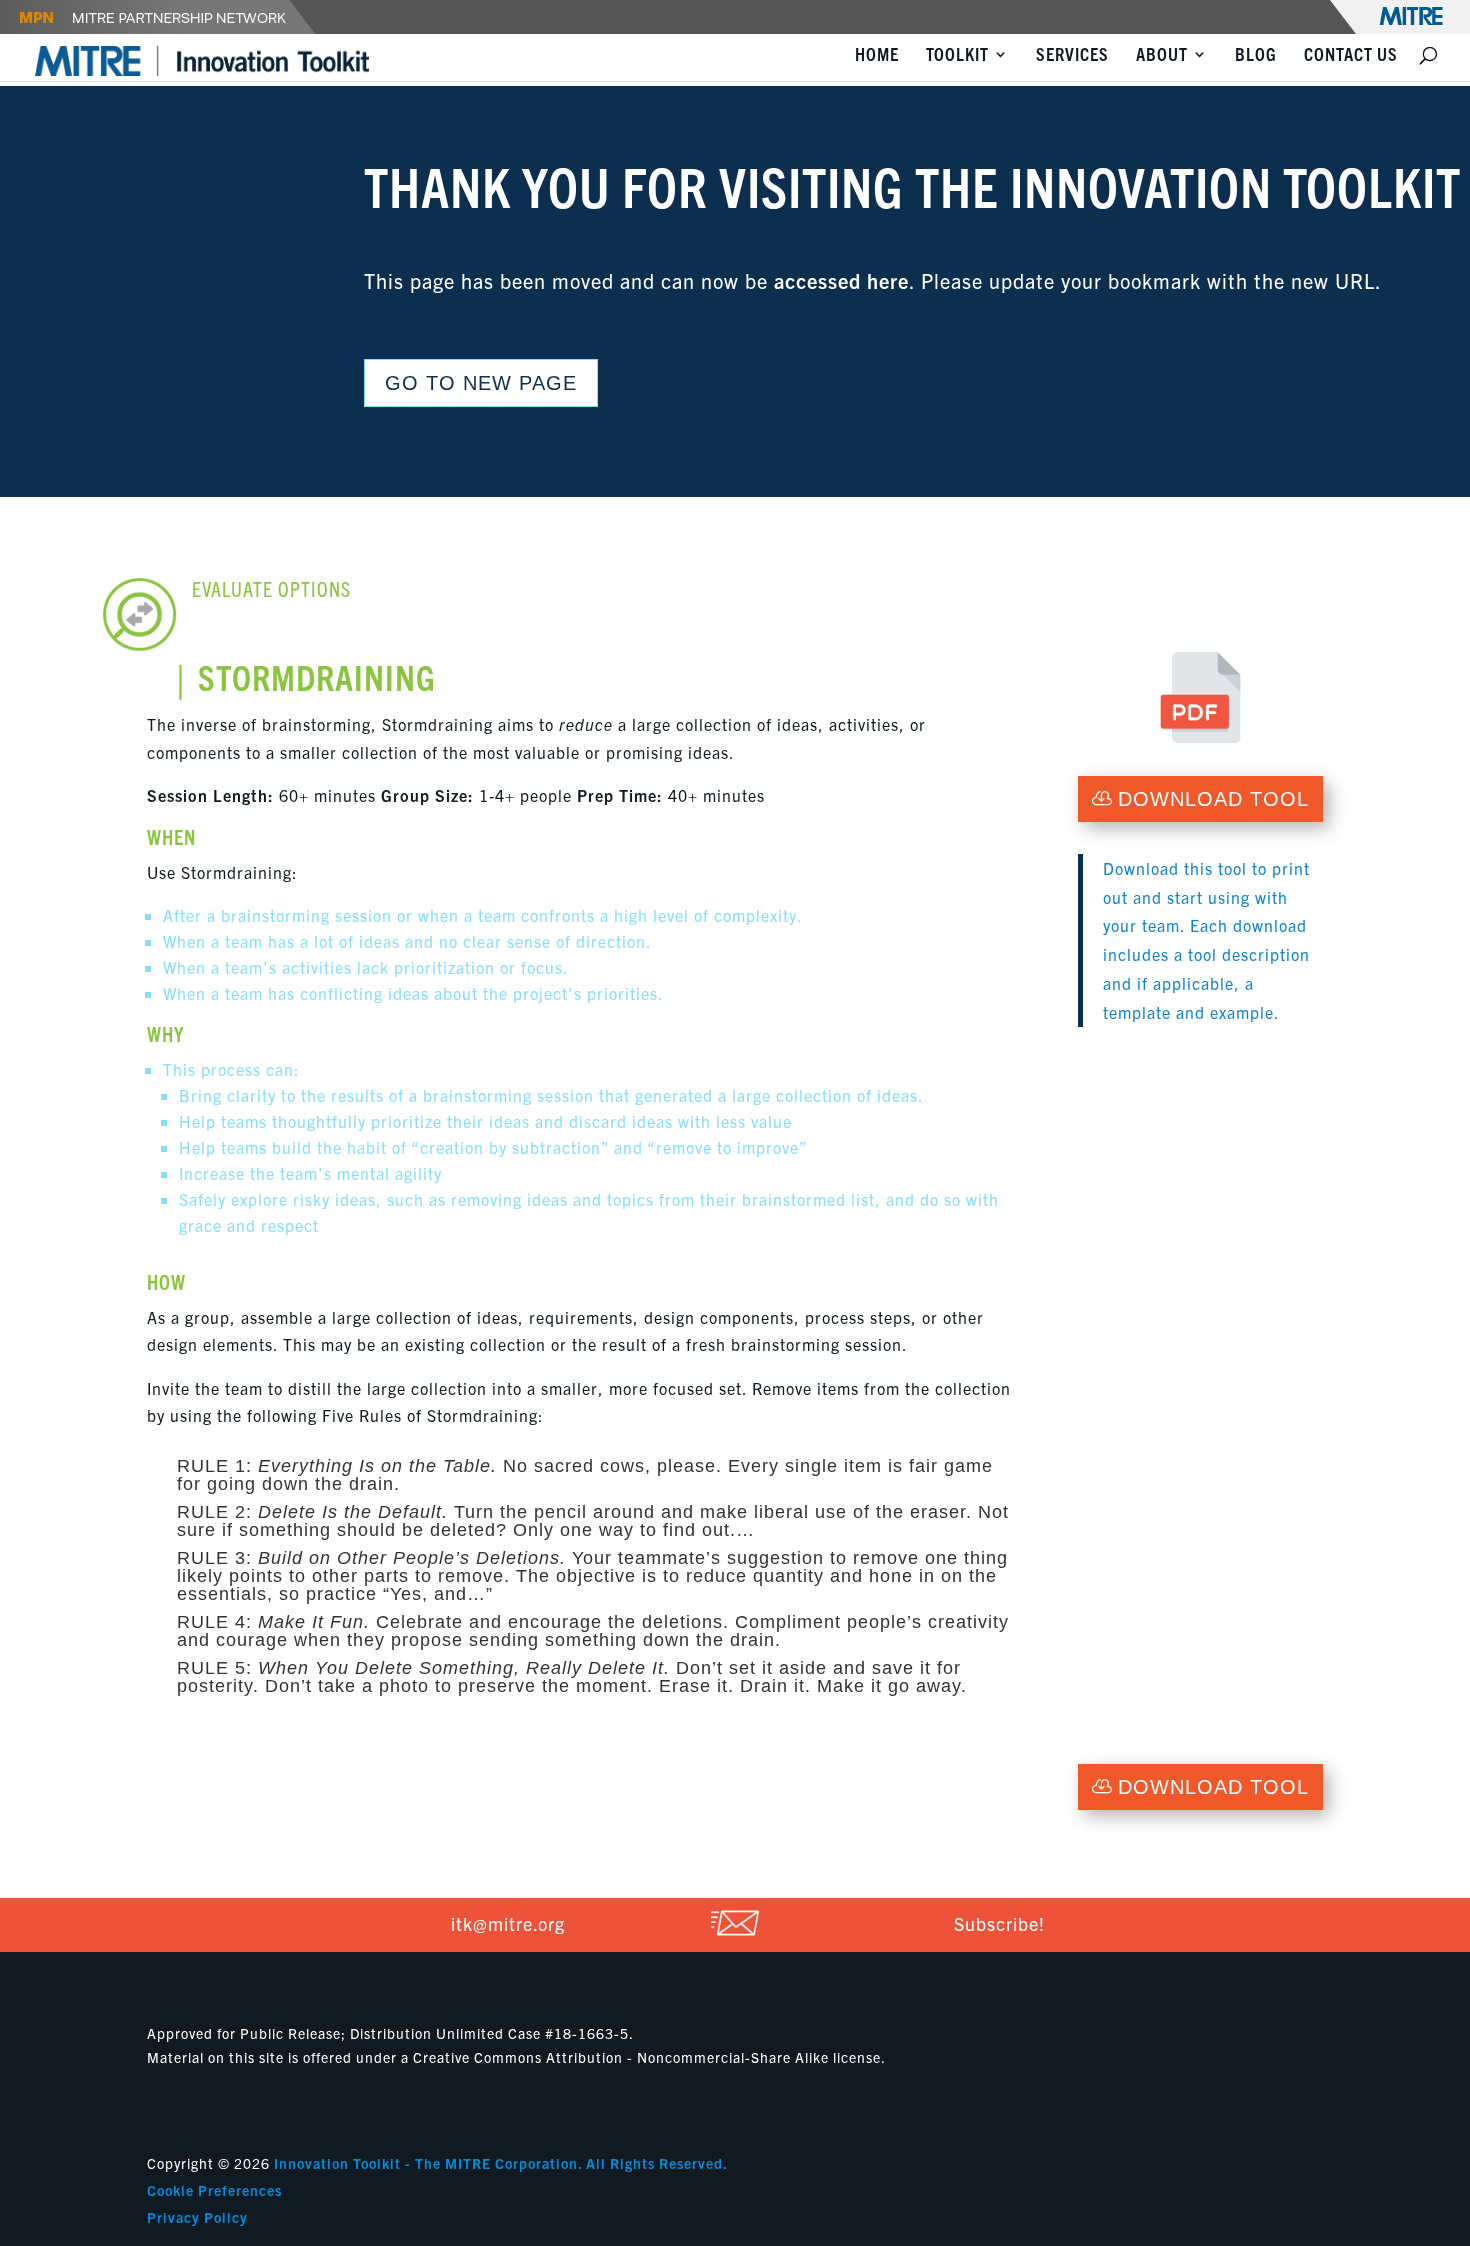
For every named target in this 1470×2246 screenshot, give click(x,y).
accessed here (841, 280)
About (1162, 56)
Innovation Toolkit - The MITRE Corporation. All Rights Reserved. (501, 2163)
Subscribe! (999, 1923)
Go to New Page (481, 383)
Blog (1256, 56)
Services (1072, 56)
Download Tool (1213, 799)
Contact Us (1351, 56)
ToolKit (957, 56)
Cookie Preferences (214, 2190)
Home (877, 56)
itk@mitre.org (508, 1923)
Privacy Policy (197, 2217)
